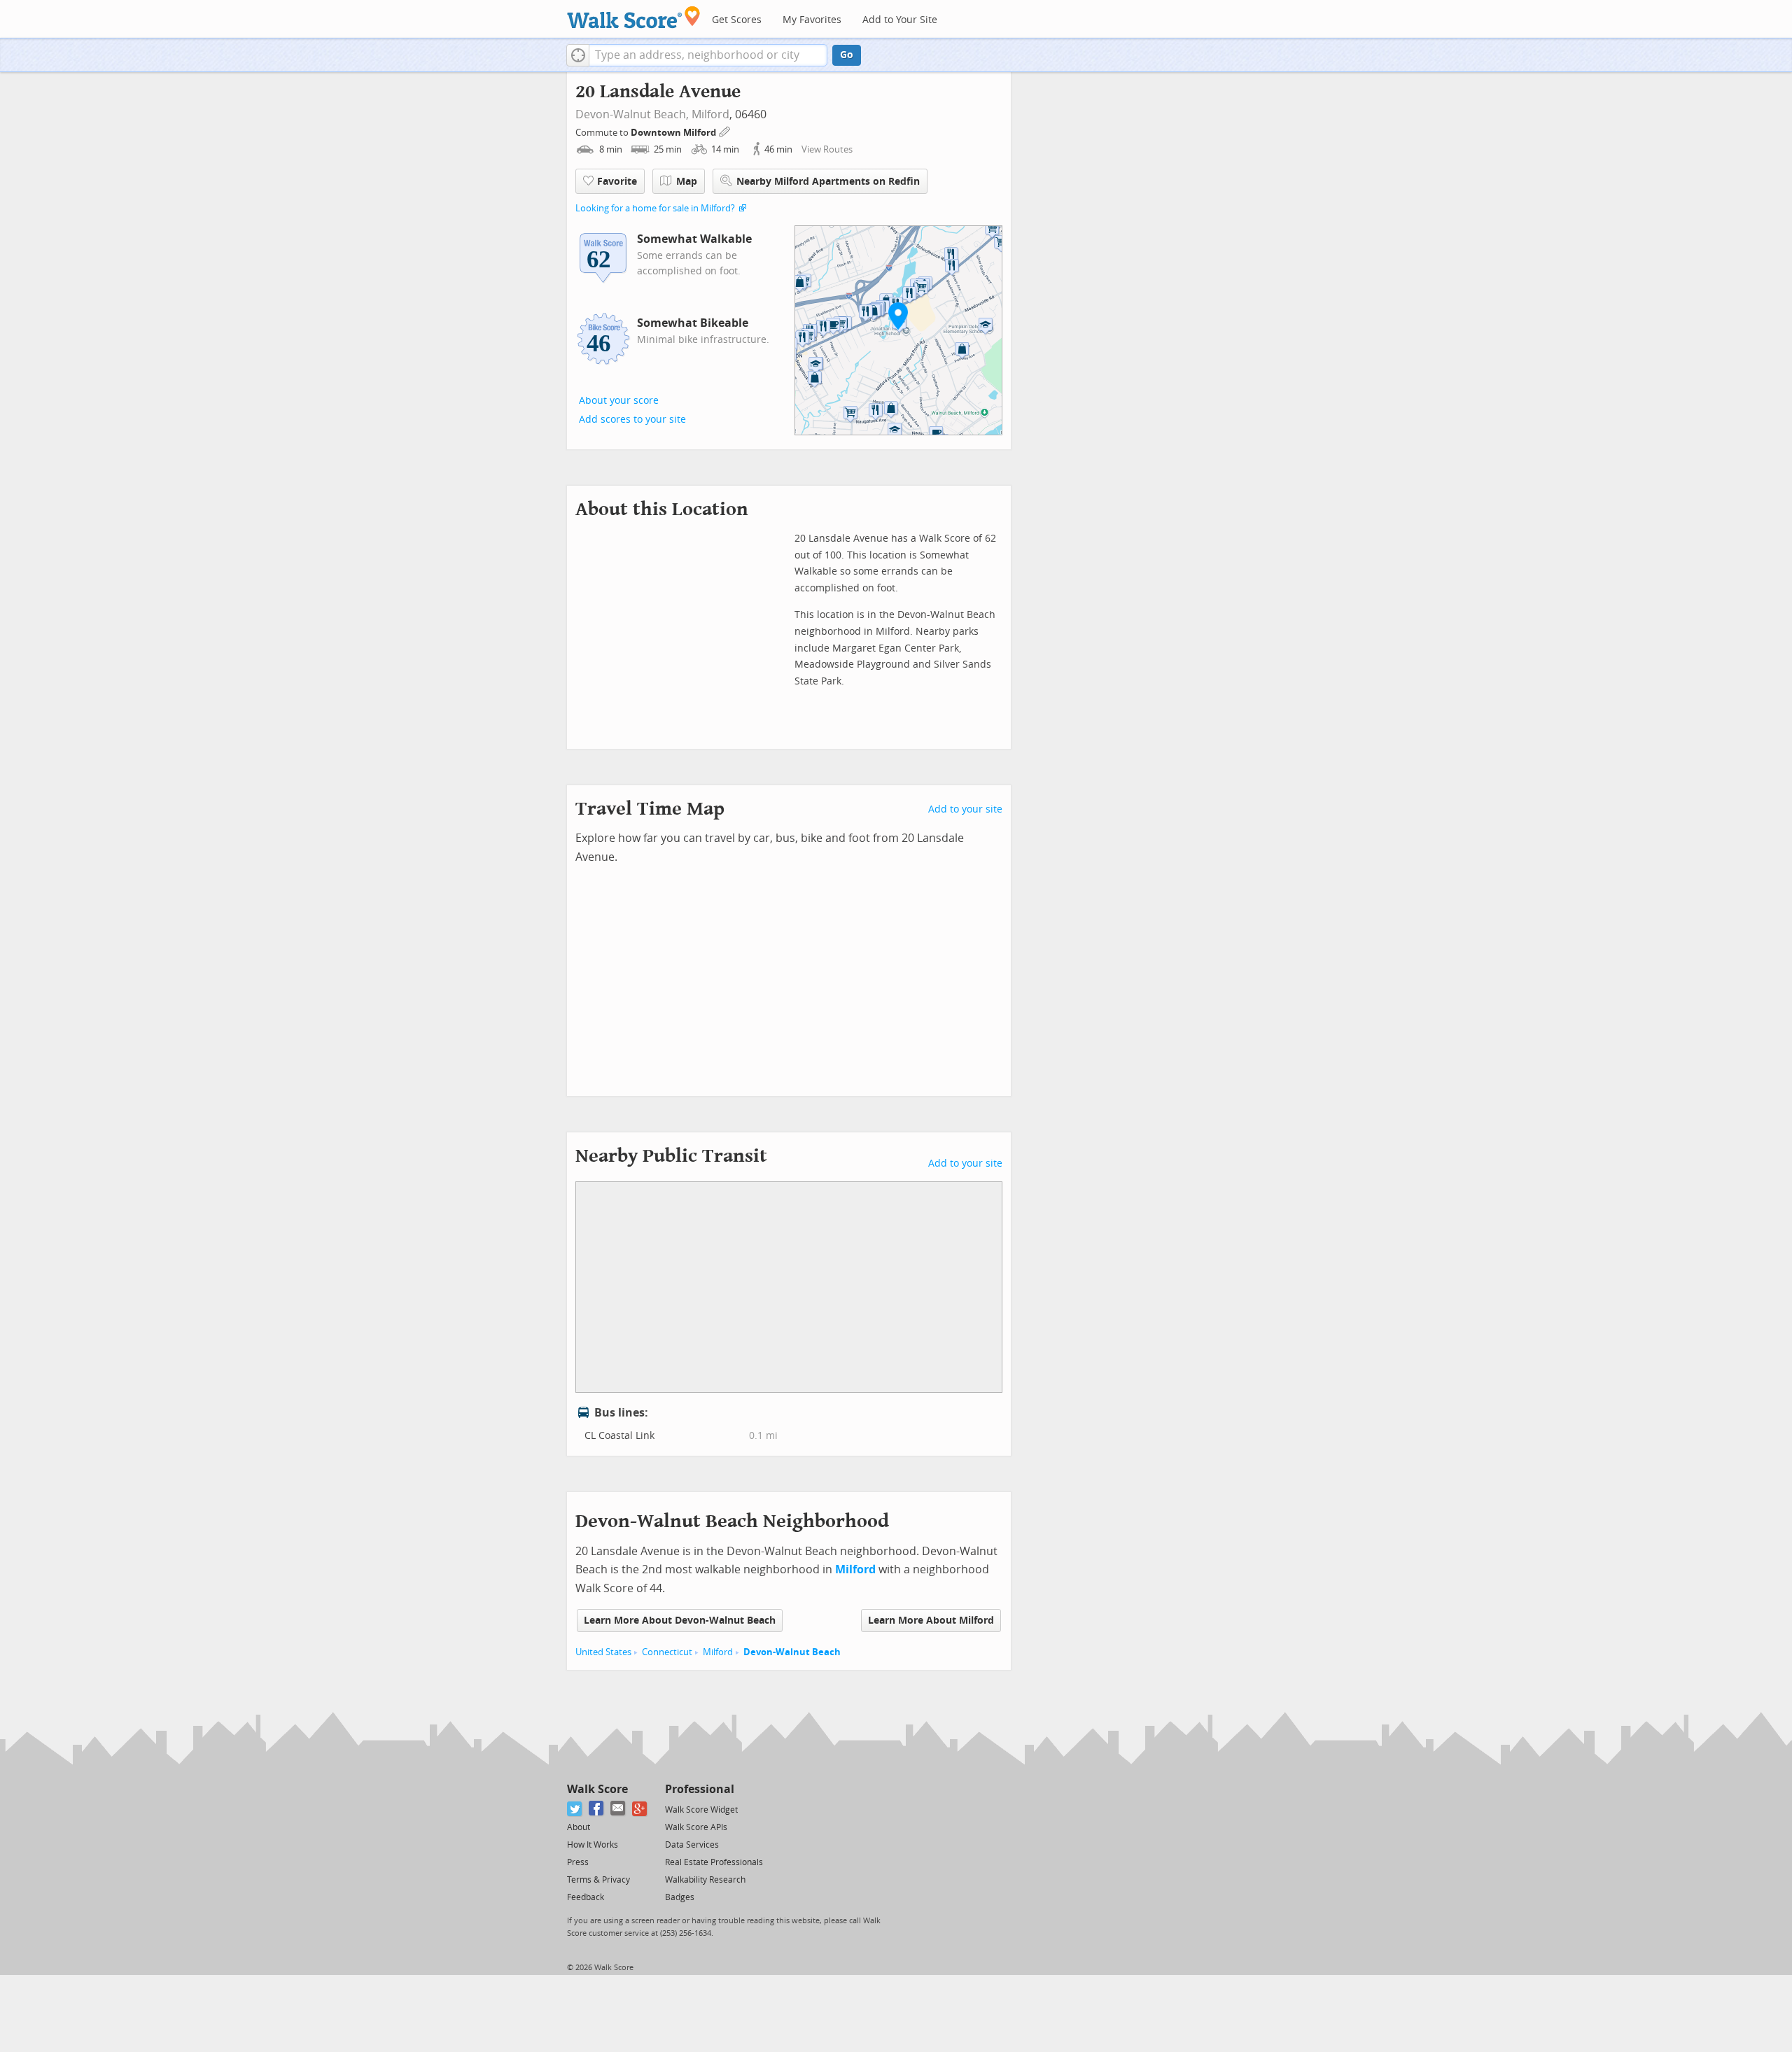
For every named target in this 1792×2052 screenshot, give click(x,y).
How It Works (593, 1845)
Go (847, 55)
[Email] (618, 1809)
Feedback (586, 1897)
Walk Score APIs (696, 1827)
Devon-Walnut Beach (792, 1652)
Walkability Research (705, 1880)
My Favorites (812, 20)
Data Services (692, 1845)
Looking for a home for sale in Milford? (655, 208)
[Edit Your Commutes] (725, 131)
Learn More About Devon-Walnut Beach (680, 1621)
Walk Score (597, 1789)
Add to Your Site (900, 20)
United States (603, 1652)
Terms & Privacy (598, 1880)
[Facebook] (597, 1809)
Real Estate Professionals (714, 1862)
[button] (578, 55)
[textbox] (708, 55)
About (579, 1827)
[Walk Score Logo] (634, 17)
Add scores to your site (632, 420)
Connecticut (667, 1652)
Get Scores (737, 20)
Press (578, 1862)
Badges (680, 1897)
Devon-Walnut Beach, (632, 114)
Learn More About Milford (931, 1621)
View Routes (827, 149)
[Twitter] (575, 1809)
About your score (619, 401)
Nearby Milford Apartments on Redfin (828, 182)
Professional (700, 1789)
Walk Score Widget (701, 1810)
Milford (710, 114)
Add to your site (965, 809)
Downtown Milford (674, 133)
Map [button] (687, 182)
